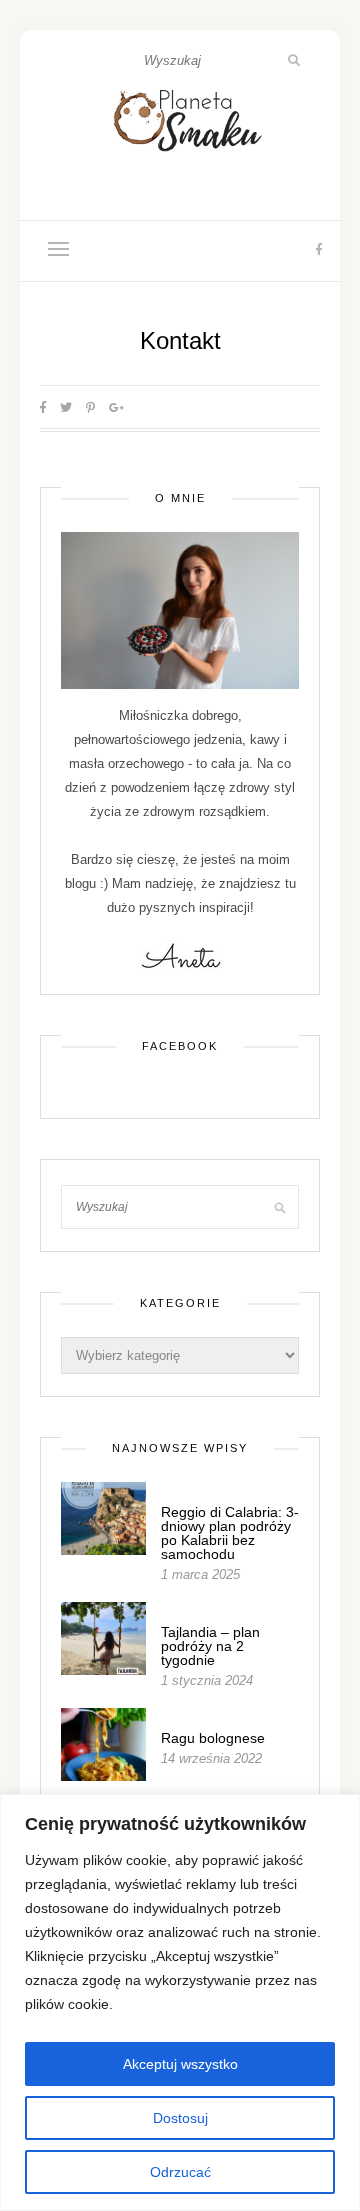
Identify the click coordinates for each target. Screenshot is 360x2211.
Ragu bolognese (213, 1738)
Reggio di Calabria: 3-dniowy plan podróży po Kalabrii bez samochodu (230, 1533)
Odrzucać (180, 2172)
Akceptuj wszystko (180, 2064)
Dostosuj (180, 2118)
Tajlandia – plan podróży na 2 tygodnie (210, 1646)
